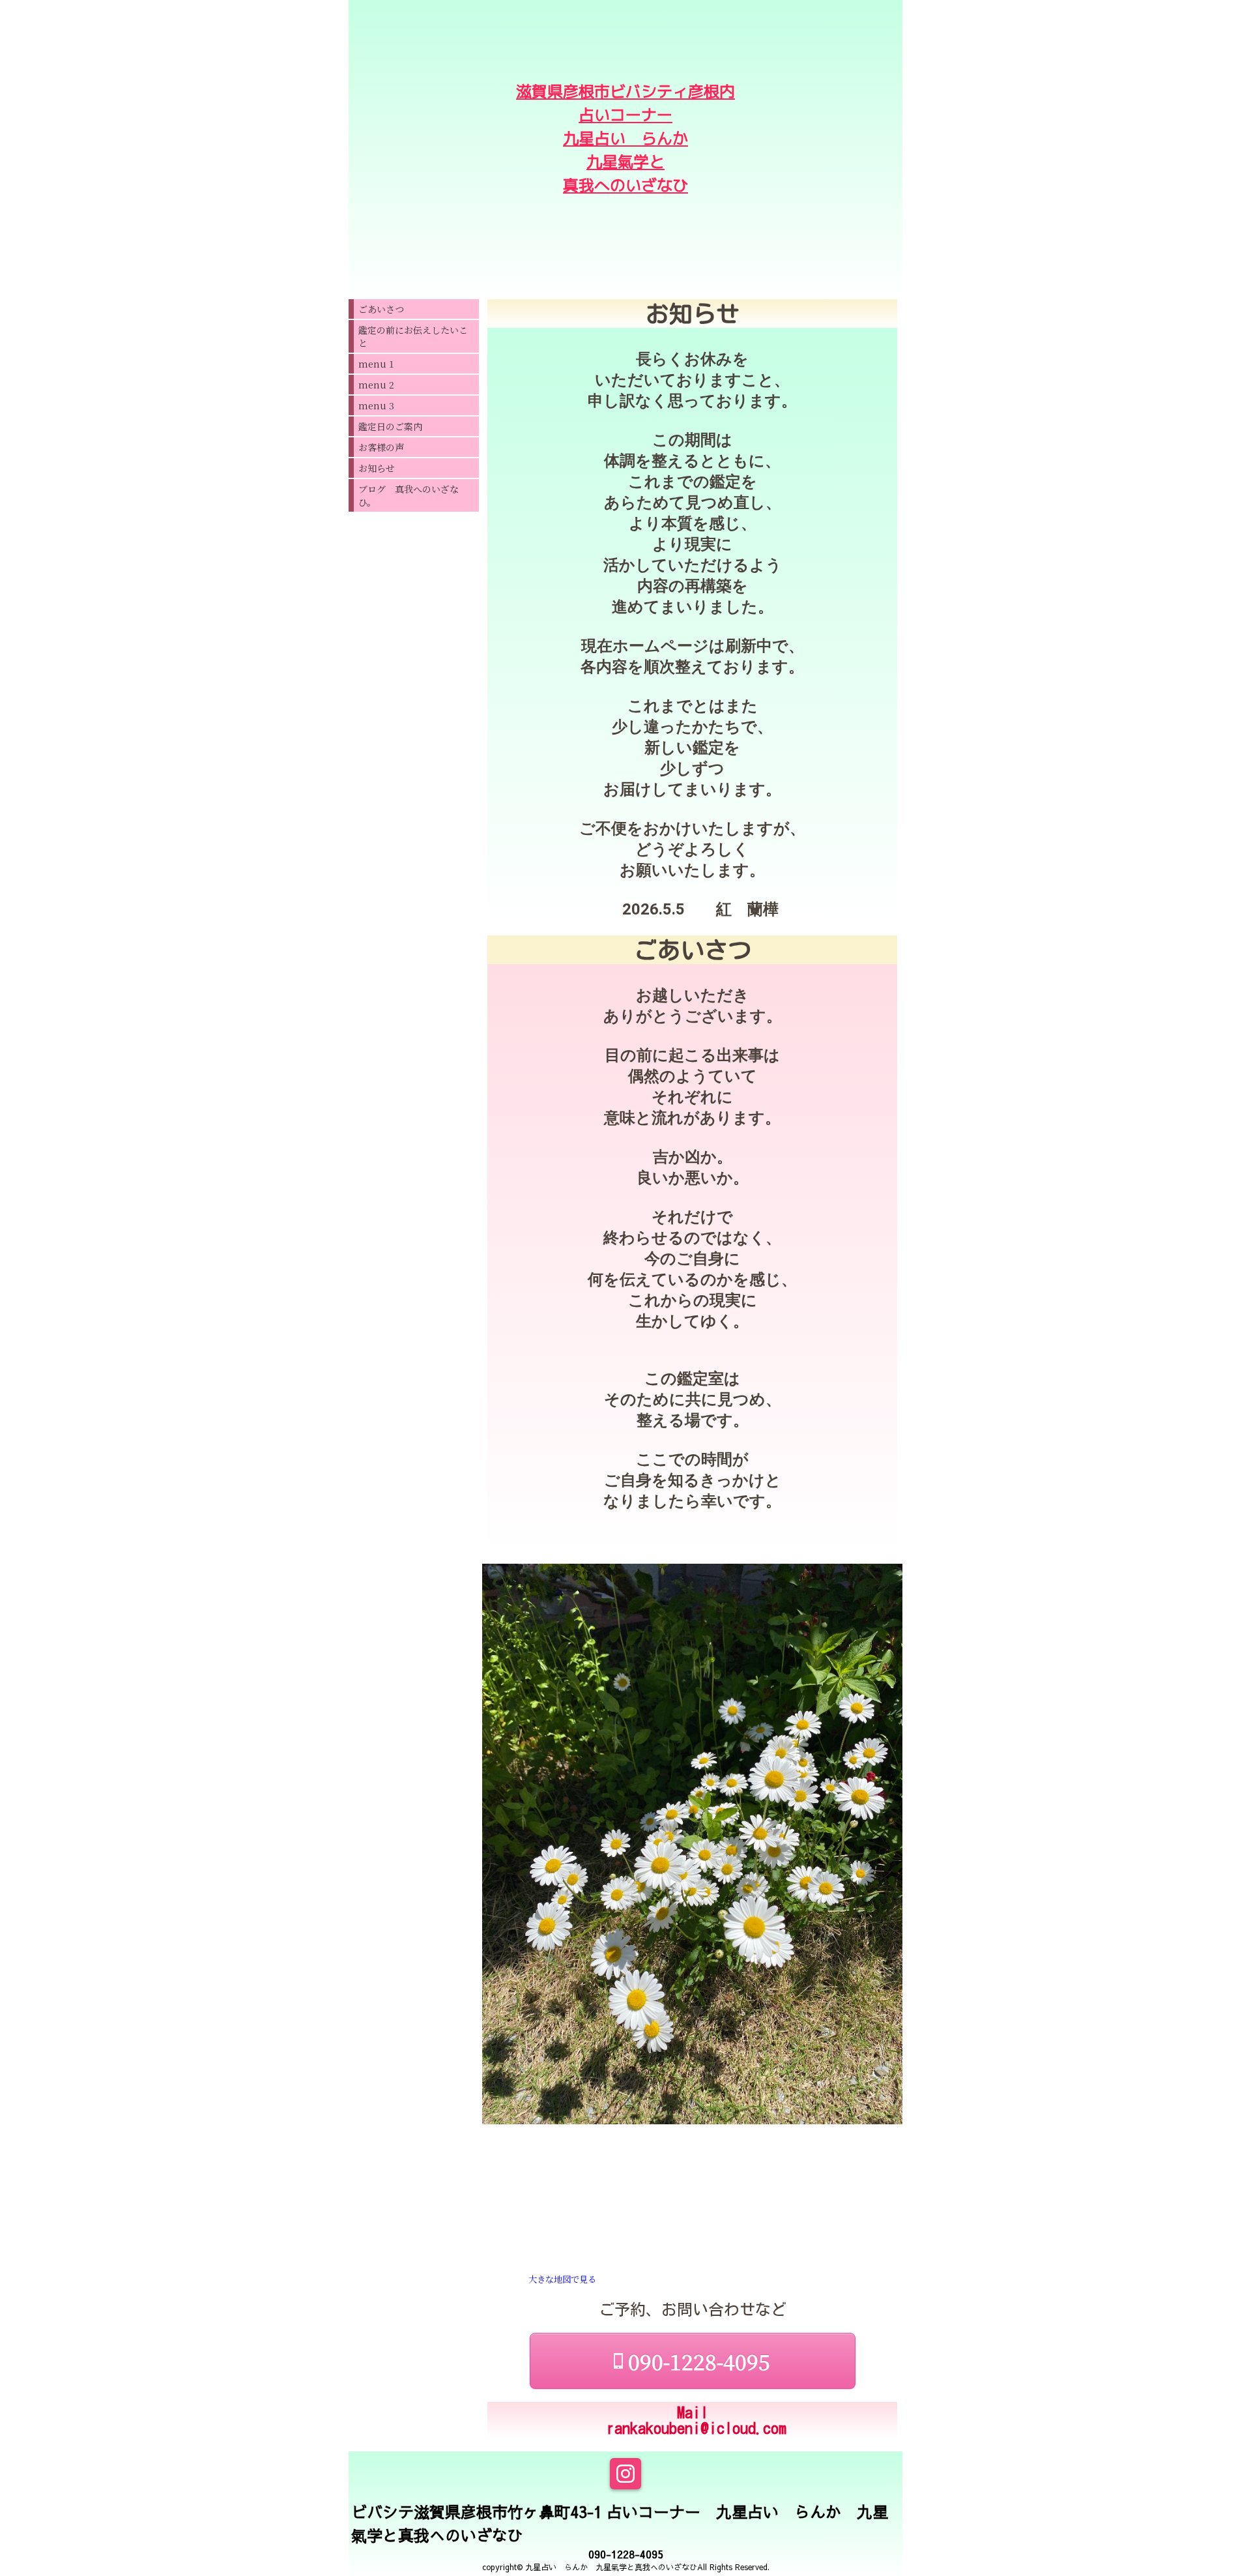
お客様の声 (381, 447)
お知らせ (377, 468)
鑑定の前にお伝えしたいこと (413, 336)
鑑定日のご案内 (390, 426)
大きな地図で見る (562, 2279)
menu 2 (376, 385)
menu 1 (376, 364)
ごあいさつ (381, 309)
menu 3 (376, 405)
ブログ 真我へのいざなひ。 (409, 495)
